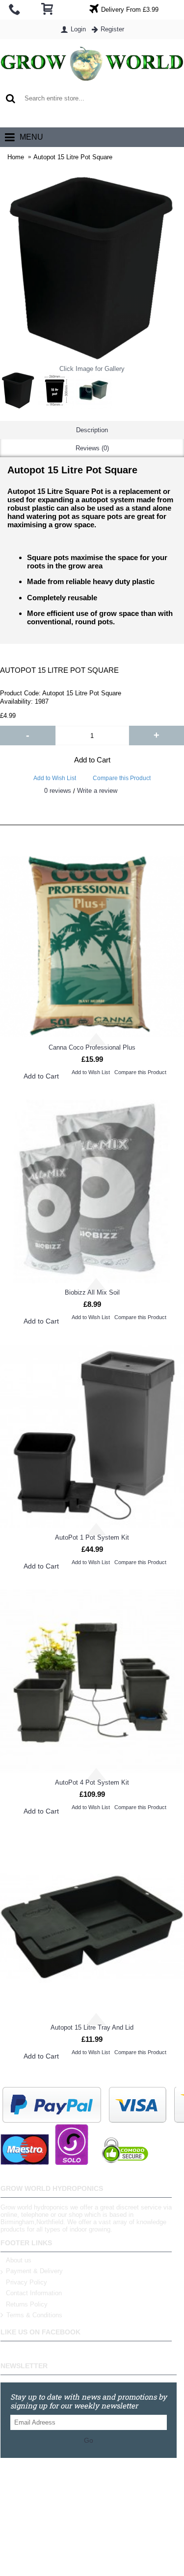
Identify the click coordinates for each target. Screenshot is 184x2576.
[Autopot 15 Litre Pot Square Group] (94, 391)
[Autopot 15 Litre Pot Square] (18, 391)
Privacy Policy (26, 2282)
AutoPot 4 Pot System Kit (92, 1782)
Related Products (92, 815)
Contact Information (34, 2293)
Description (92, 430)
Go (89, 2440)
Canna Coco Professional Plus (92, 1047)
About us (19, 2260)
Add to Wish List (55, 778)
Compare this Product (122, 778)
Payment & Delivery (34, 2271)
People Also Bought (92, 835)
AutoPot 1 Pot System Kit (92, 1537)
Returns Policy (27, 2304)
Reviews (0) (92, 448)
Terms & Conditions (34, 2316)
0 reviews (58, 791)
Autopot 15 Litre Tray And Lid (92, 2027)
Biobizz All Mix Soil (92, 1292)
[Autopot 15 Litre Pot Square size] (56, 391)
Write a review (97, 791)
